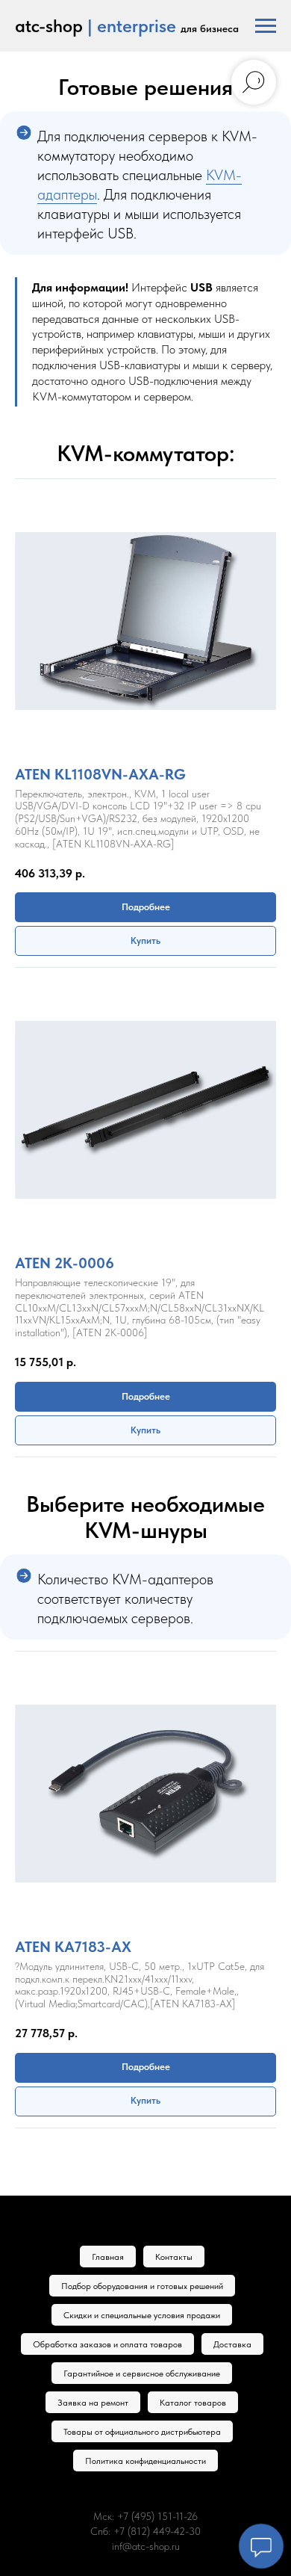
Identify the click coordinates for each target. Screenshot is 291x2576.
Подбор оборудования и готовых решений (142, 2286)
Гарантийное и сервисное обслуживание (142, 2373)
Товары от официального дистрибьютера (142, 2432)
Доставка (232, 2344)
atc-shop (49, 26)
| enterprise (132, 26)
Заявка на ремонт (93, 2403)
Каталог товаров (193, 2403)
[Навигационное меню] (266, 26)
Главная (108, 2257)
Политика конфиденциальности (145, 2461)
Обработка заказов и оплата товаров (107, 2344)
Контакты (174, 2257)
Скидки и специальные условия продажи (142, 2315)
